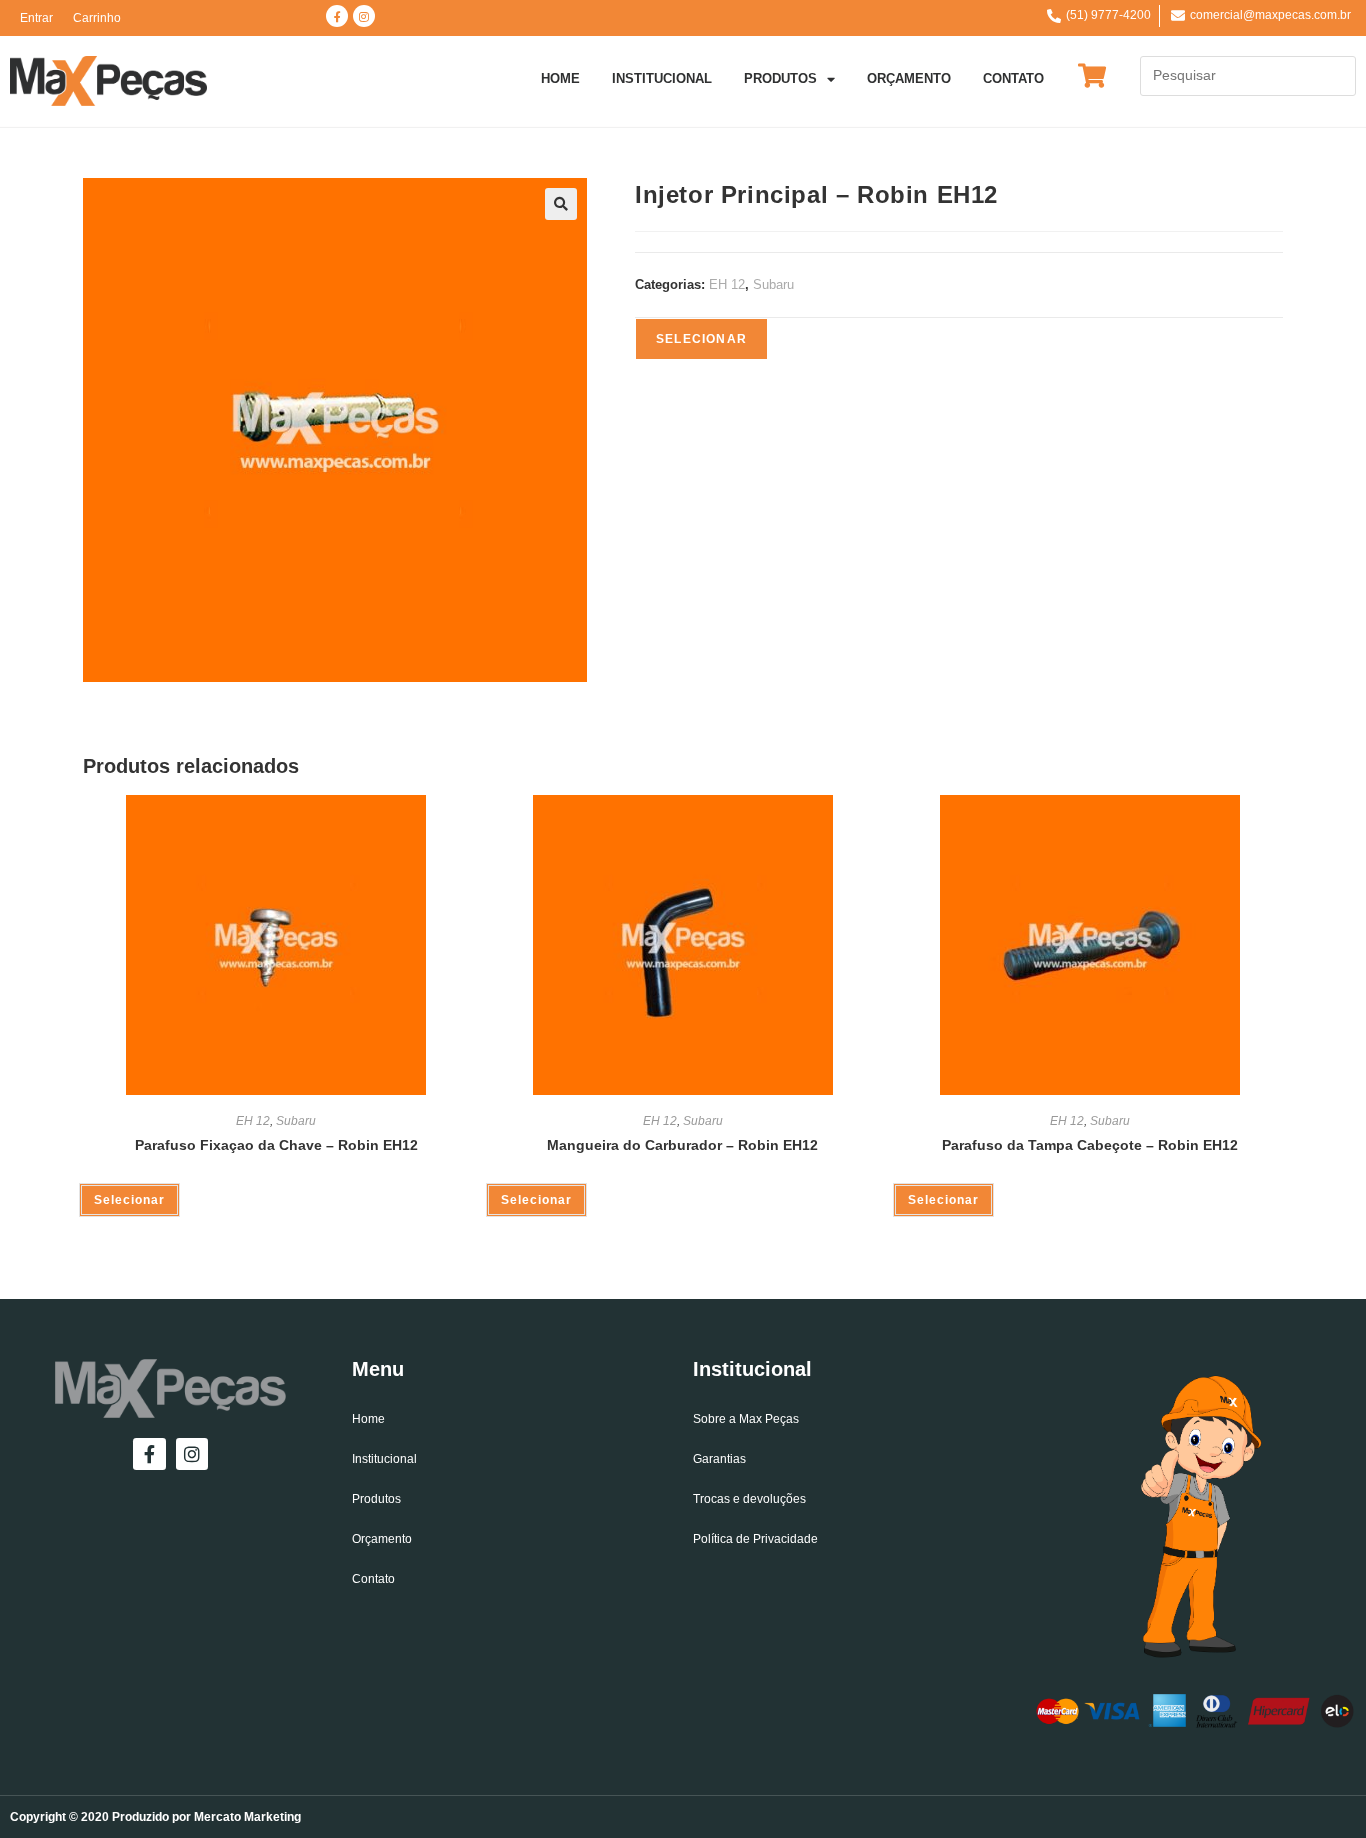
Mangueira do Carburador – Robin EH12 (682, 1145)
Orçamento (909, 78)
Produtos (780, 78)
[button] (561, 204)
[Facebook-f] (337, 16)
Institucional (662, 78)
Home (560, 78)
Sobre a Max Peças (746, 1419)
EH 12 (727, 284)
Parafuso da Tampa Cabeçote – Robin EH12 (1090, 1145)
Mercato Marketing (247, 1817)
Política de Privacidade (755, 1539)
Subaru (773, 284)
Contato (1013, 78)
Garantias (719, 1459)
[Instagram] (364, 16)
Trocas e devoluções (749, 1499)
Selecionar (701, 339)
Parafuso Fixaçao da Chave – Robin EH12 (276, 1145)
